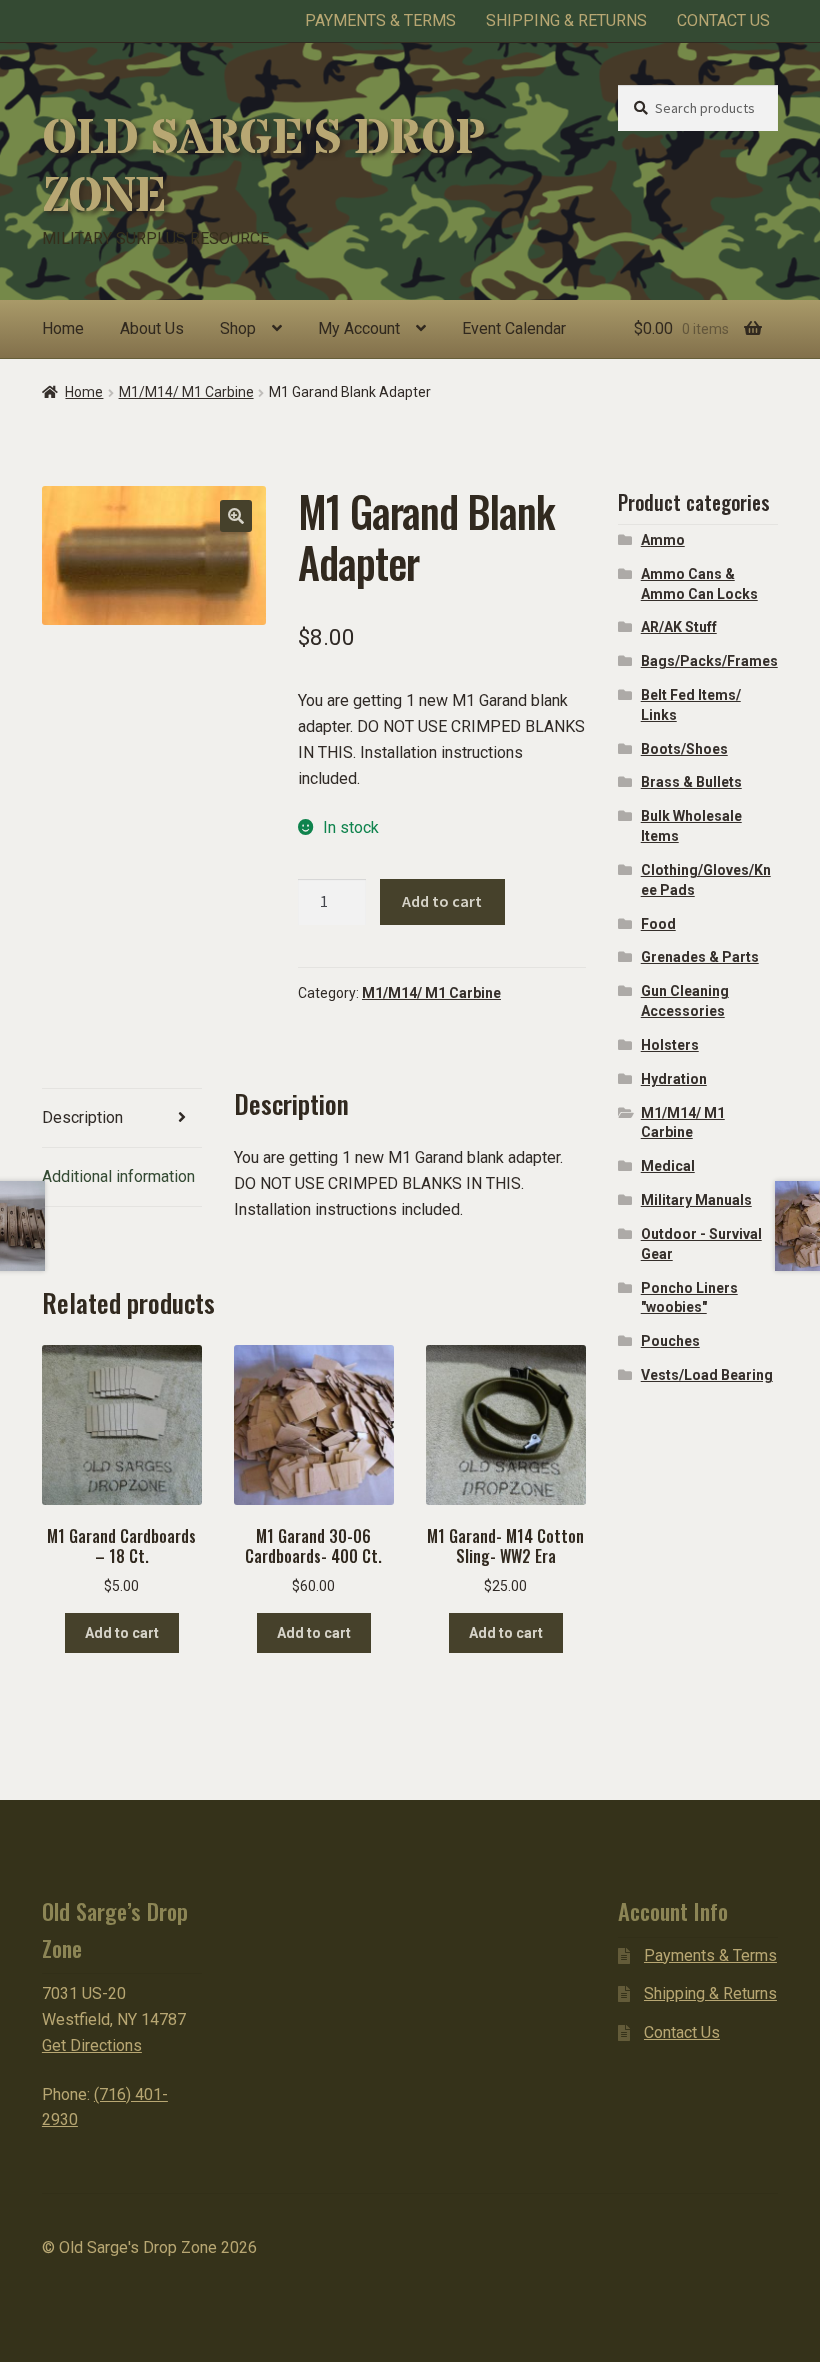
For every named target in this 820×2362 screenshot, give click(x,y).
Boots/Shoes (684, 749)
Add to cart (442, 901)
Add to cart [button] (122, 1633)
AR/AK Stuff (679, 627)
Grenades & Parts (700, 957)
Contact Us (723, 20)
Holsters (670, 1045)
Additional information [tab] (118, 1176)
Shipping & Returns (566, 20)
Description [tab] (82, 1117)
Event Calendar (514, 328)
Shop (238, 328)
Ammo (663, 540)
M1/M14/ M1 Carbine (186, 392)
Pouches (670, 1341)
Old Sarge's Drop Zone (263, 168)
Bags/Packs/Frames (709, 661)
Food (658, 924)
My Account (359, 328)
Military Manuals (696, 1200)
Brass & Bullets (691, 782)
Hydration (674, 1079)
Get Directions (92, 2045)
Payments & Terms (380, 20)
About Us (152, 328)
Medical (668, 1166)
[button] (236, 516)
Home (63, 328)
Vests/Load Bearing (707, 1375)
